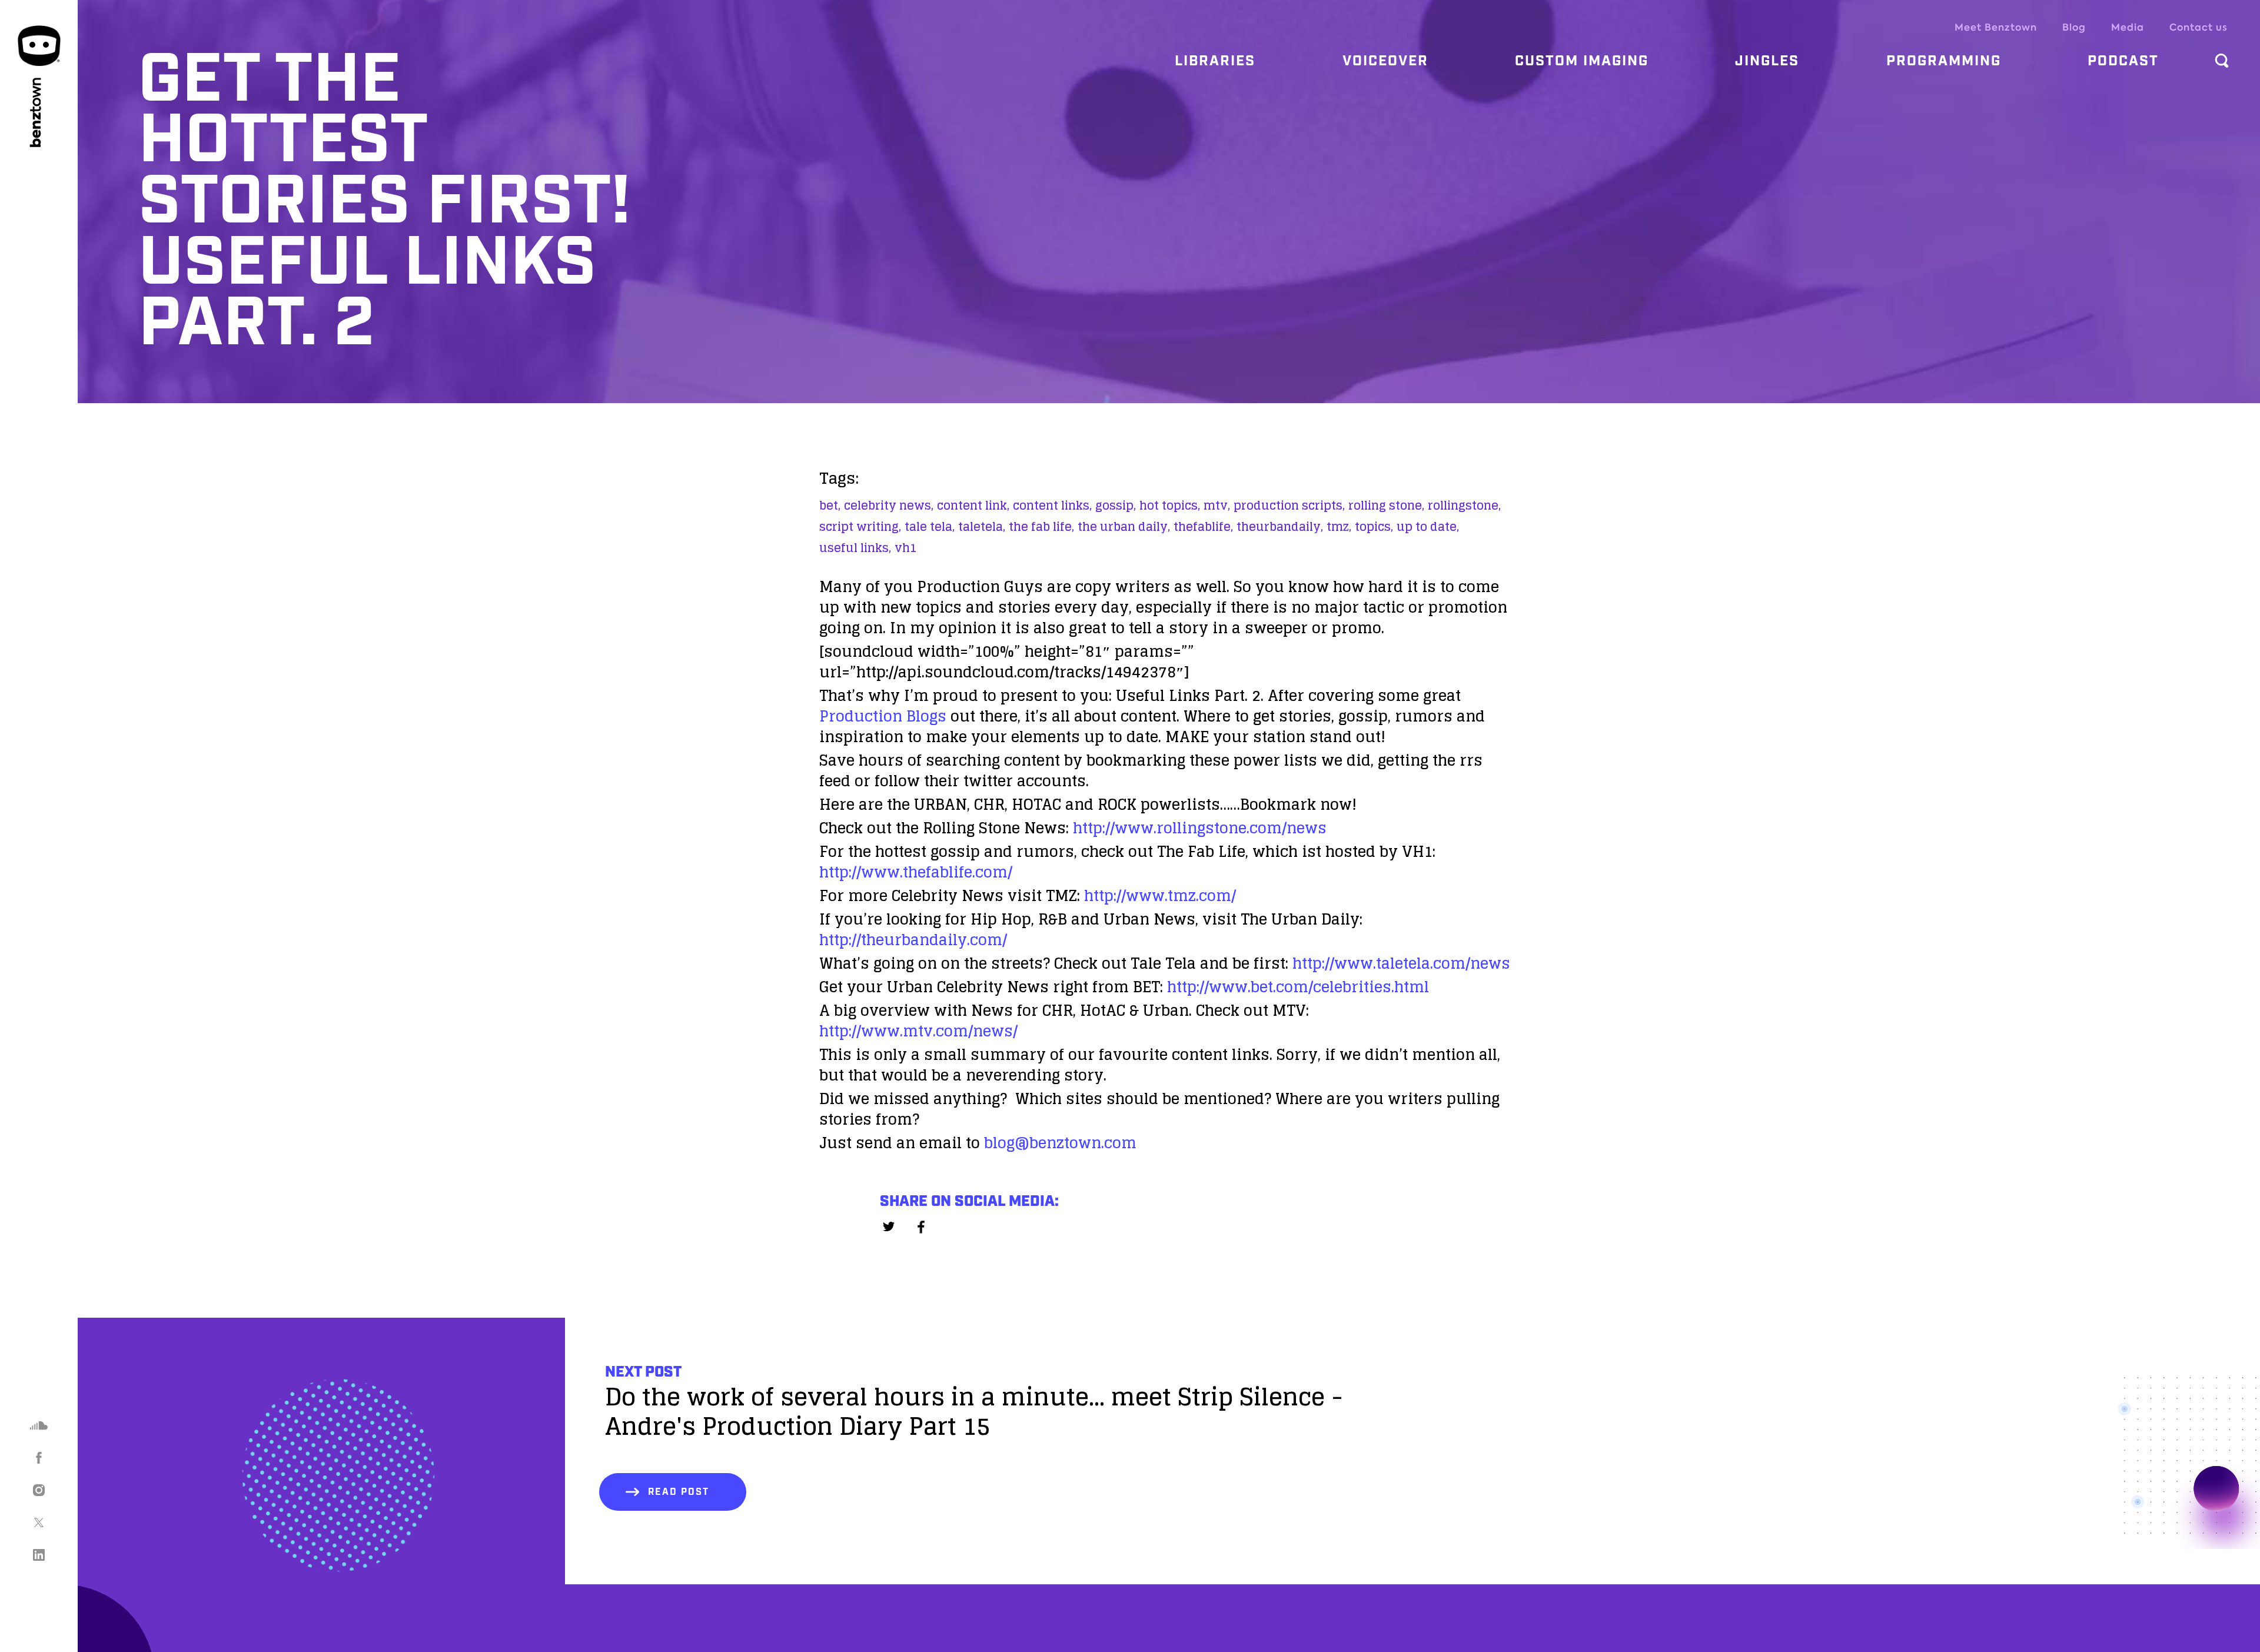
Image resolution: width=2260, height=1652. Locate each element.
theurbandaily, (1280, 527)
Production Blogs (883, 716)
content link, (973, 506)
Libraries (1215, 61)
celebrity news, (889, 506)
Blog (2074, 27)
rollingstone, (1464, 506)
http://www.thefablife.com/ (916, 872)
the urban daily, (1124, 527)
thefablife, (1203, 527)
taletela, (982, 527)
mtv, (1217, 506)
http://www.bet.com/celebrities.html (1298, 987)
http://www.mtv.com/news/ (918, 1031)
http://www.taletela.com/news (1401, 963)
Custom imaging (1582, 61)
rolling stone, (1386, 506)
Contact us (2198, 27)
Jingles (1767, 61)
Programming (1944, 61)
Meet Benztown (1996, 27)
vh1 (906, 548)
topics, (1374, 527)
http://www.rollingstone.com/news (1200, 828)
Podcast (2123, 61)
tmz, (1339, 527)
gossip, (1116, 506)
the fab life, (1041, 527)
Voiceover (1385, 61)
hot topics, (1170, 506)
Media (2128, 27)
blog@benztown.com (1060, 1143)
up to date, (1428, 527)
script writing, (860, 527)
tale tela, (930, 527)
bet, (830, 506)
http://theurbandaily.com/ (913, 940)
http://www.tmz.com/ (1160, 895)
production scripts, (1289, 506)
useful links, (855, 548)
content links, (1052, 506)
